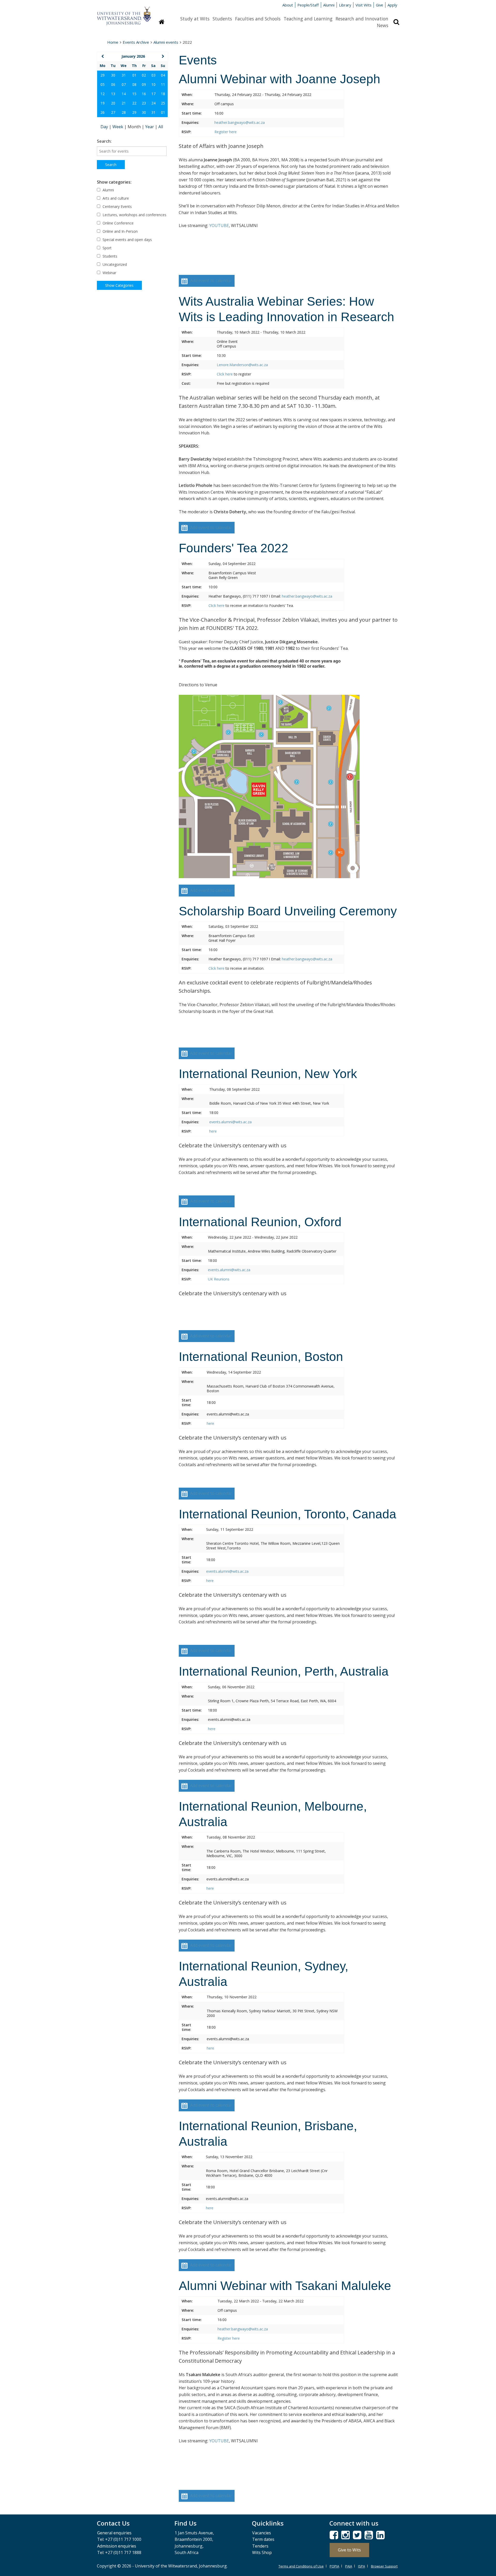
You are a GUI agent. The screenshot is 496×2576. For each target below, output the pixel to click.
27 (113, 112)
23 (144, 103)
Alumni (329, 5)
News (383, 25)
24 (153, 103)
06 (113, 84)
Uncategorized (114, 264)
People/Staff (308, 5)
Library (345, 5)
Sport (107, 248)
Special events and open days (127, 240)
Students (222, 19)
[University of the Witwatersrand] (124, 13)
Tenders (260, 2546)
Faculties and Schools (258, 19)
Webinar (109, 273)
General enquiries (114, 2533)
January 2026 (133, 56)
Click (221, 374)
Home (113, 42)
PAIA (349, 2566)
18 (163, 94)
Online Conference (118, 223)
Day (105, 127)
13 (113, 94)
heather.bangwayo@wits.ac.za (240, 122)
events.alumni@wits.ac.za (230, 1122)
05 (103, 84)
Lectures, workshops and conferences (134, 215)
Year (150, 127)
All (161, 127)
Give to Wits (349, 2550)
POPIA (334, 2566)
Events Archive (136, 42)
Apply (392, 5)
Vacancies (262, 2533)
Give (379, 5)
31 (124, 75)
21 (124, 103)
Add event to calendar (211, 281)
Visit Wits (363, 5)
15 (134, 94)
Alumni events (166, 42)
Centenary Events (117, 206)
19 (103, 103)
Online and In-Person (120, 231)
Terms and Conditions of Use (301, 2566)
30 (113, 75)
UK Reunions (219, 1279)
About (288, 5)
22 (134, 103)
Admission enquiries (117, 2546)
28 (124, 112)
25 (163, 103)
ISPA (362, 2566)
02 (144, 75)
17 (153, 94)
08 (134, 84)
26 (103, 112)
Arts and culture (115, 198)
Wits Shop (262, 2552)
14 (124, 94)
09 (144, 84)
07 (124, 84)
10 (153, 84)
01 (134, 75)
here (233, 132)
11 (163, 84)
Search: (104, 141)
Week (118, 127)
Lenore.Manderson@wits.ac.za (242, 365)
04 (163, 75)
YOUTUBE (219, 225)
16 (144, 94)
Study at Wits (195, 19)
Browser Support (384, 2566)
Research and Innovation (362, 19)
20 (113, 103)
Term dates (263, 2539)
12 (103, 94)
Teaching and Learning (308, 19)
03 (153, 75)
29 (103, 75)
